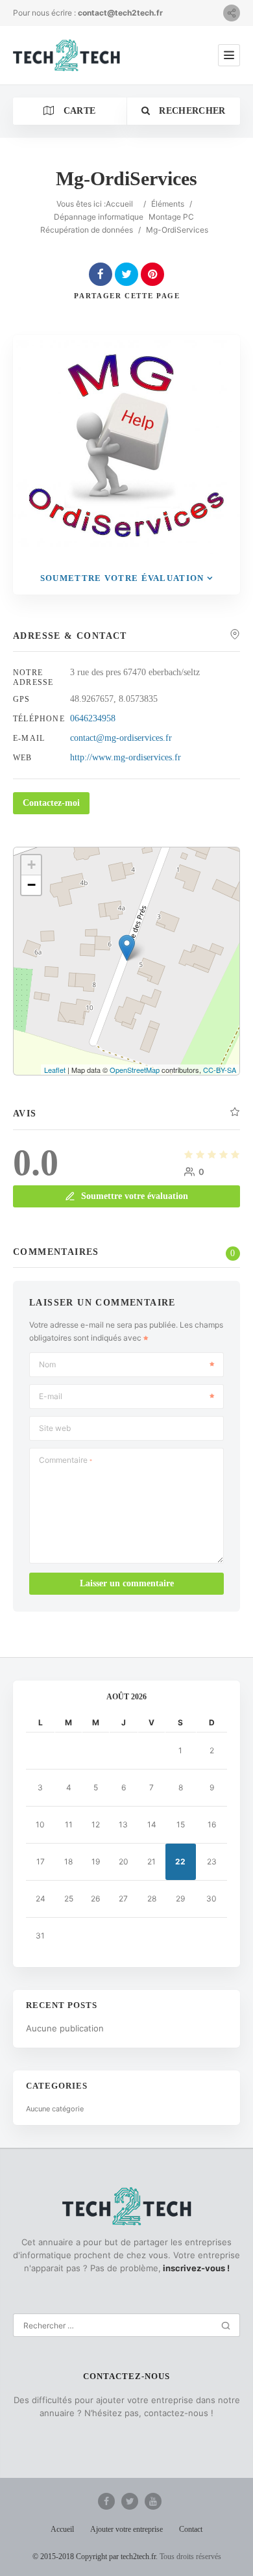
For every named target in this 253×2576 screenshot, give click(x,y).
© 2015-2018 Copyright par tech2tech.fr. (95, 2557)
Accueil (119, 204)
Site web (55, 1428)
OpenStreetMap (135, 1070)
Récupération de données (87, 230)
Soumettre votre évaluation (122, 578)
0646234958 (93, 718)
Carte (78, 111)
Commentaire (66, 1460)
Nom (47, 1364)
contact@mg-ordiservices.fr (121, 738)
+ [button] (31, 865)
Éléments (168, 204)
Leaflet (55, 1070)
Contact (191, 2529)
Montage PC (171, 217)
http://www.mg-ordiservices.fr (126, 757)
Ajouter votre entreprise (126, 2529)
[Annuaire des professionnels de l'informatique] (66, 55)
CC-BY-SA (220, 1070)
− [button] (31, 885)
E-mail (51, 1396)
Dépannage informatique (99, 217)
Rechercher (191, 111)
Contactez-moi (51, 803)
